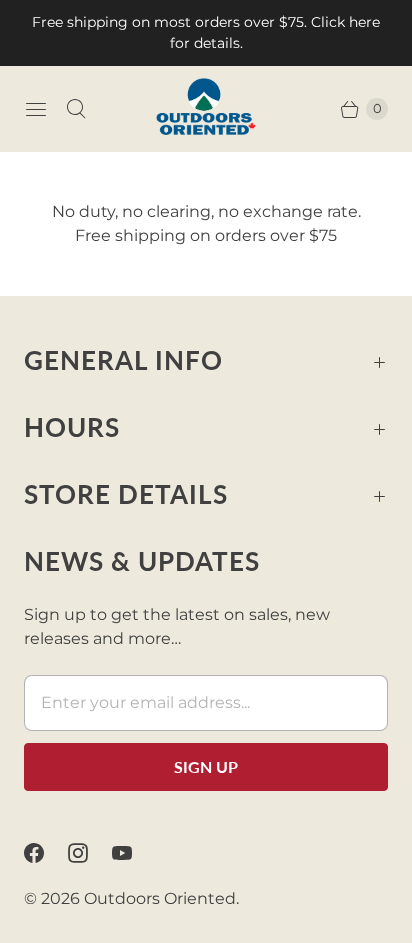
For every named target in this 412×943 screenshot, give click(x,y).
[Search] (76, 109)
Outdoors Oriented (160, 898)
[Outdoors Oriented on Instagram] (90, 853)
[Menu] (36, 109)
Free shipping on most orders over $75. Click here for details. (206, 32)
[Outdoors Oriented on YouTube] (134, 853)
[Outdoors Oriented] (206, 108)
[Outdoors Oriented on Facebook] (46, 853)
